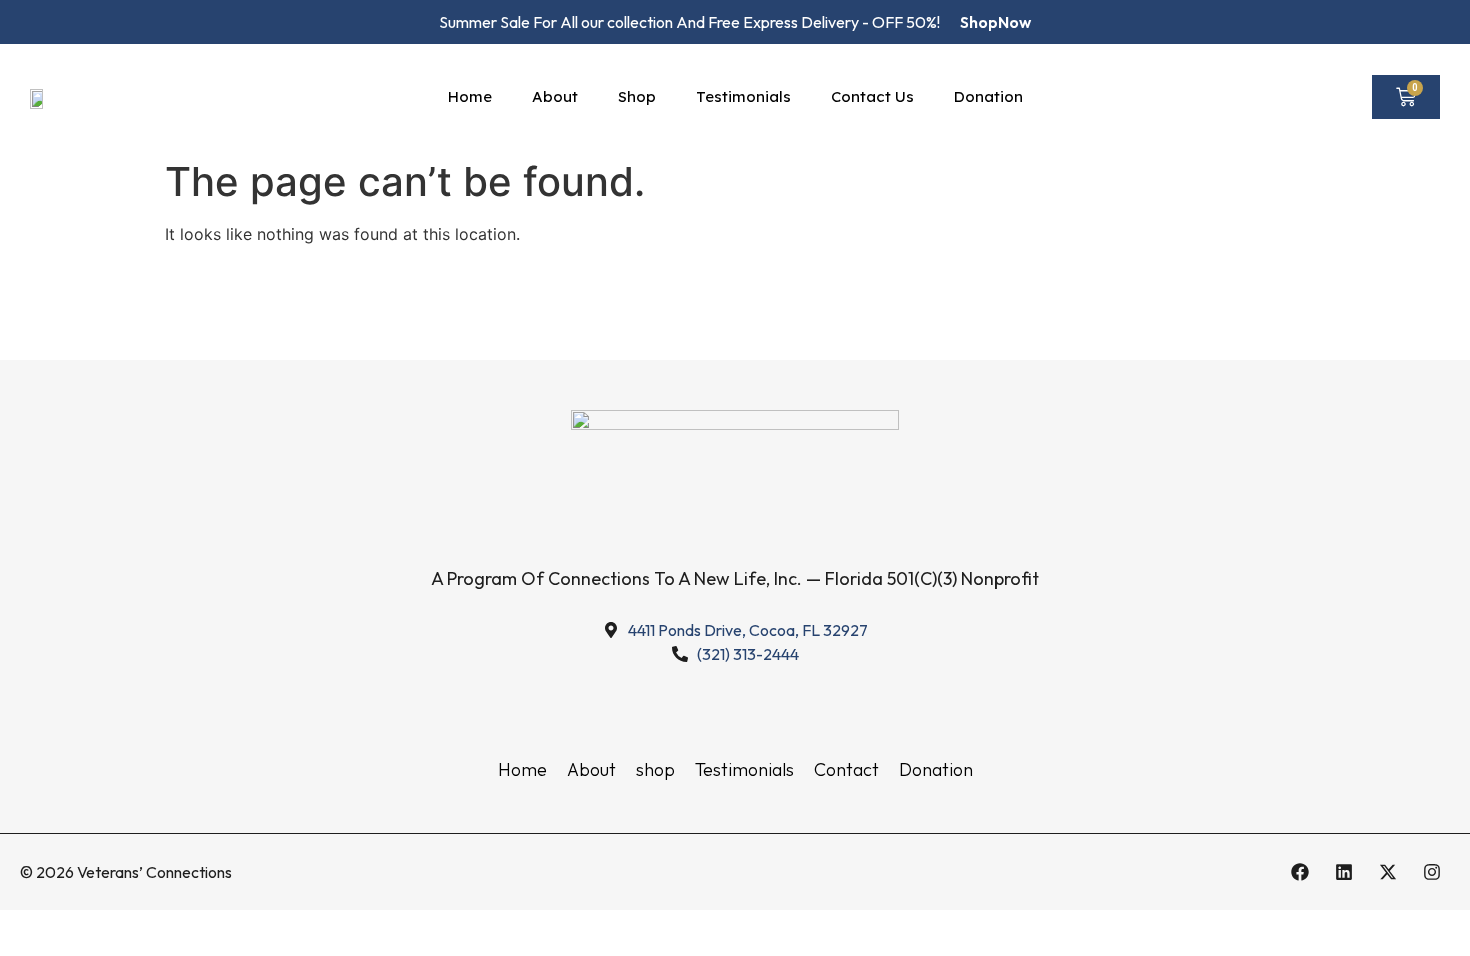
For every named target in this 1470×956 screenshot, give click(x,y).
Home (470, 96)
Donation (988, 96)
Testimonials (743, 96)
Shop (637, 96)
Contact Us (872, 96)
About (555, 96)
